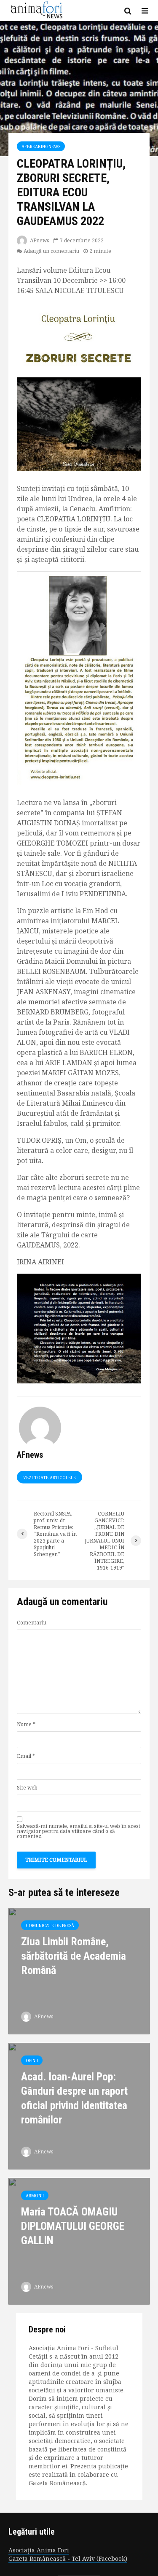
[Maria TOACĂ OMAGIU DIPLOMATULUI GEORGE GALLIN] (79, 2240)
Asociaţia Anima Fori (39, 2550)
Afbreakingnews (41, 146)
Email (26, 1756)
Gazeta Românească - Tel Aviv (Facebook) (68, 2558)
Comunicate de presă (50, 1925)
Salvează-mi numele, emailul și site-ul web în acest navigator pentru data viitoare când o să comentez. (79, 1831)
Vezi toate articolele (50, 1478)
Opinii (32, 2061)
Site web (27, 1788)
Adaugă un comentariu (51, 251)
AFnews (39, 240)
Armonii (35, 2196)
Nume (26, 1725)
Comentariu (32, 1623)
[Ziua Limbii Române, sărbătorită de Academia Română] (79, 1970)
